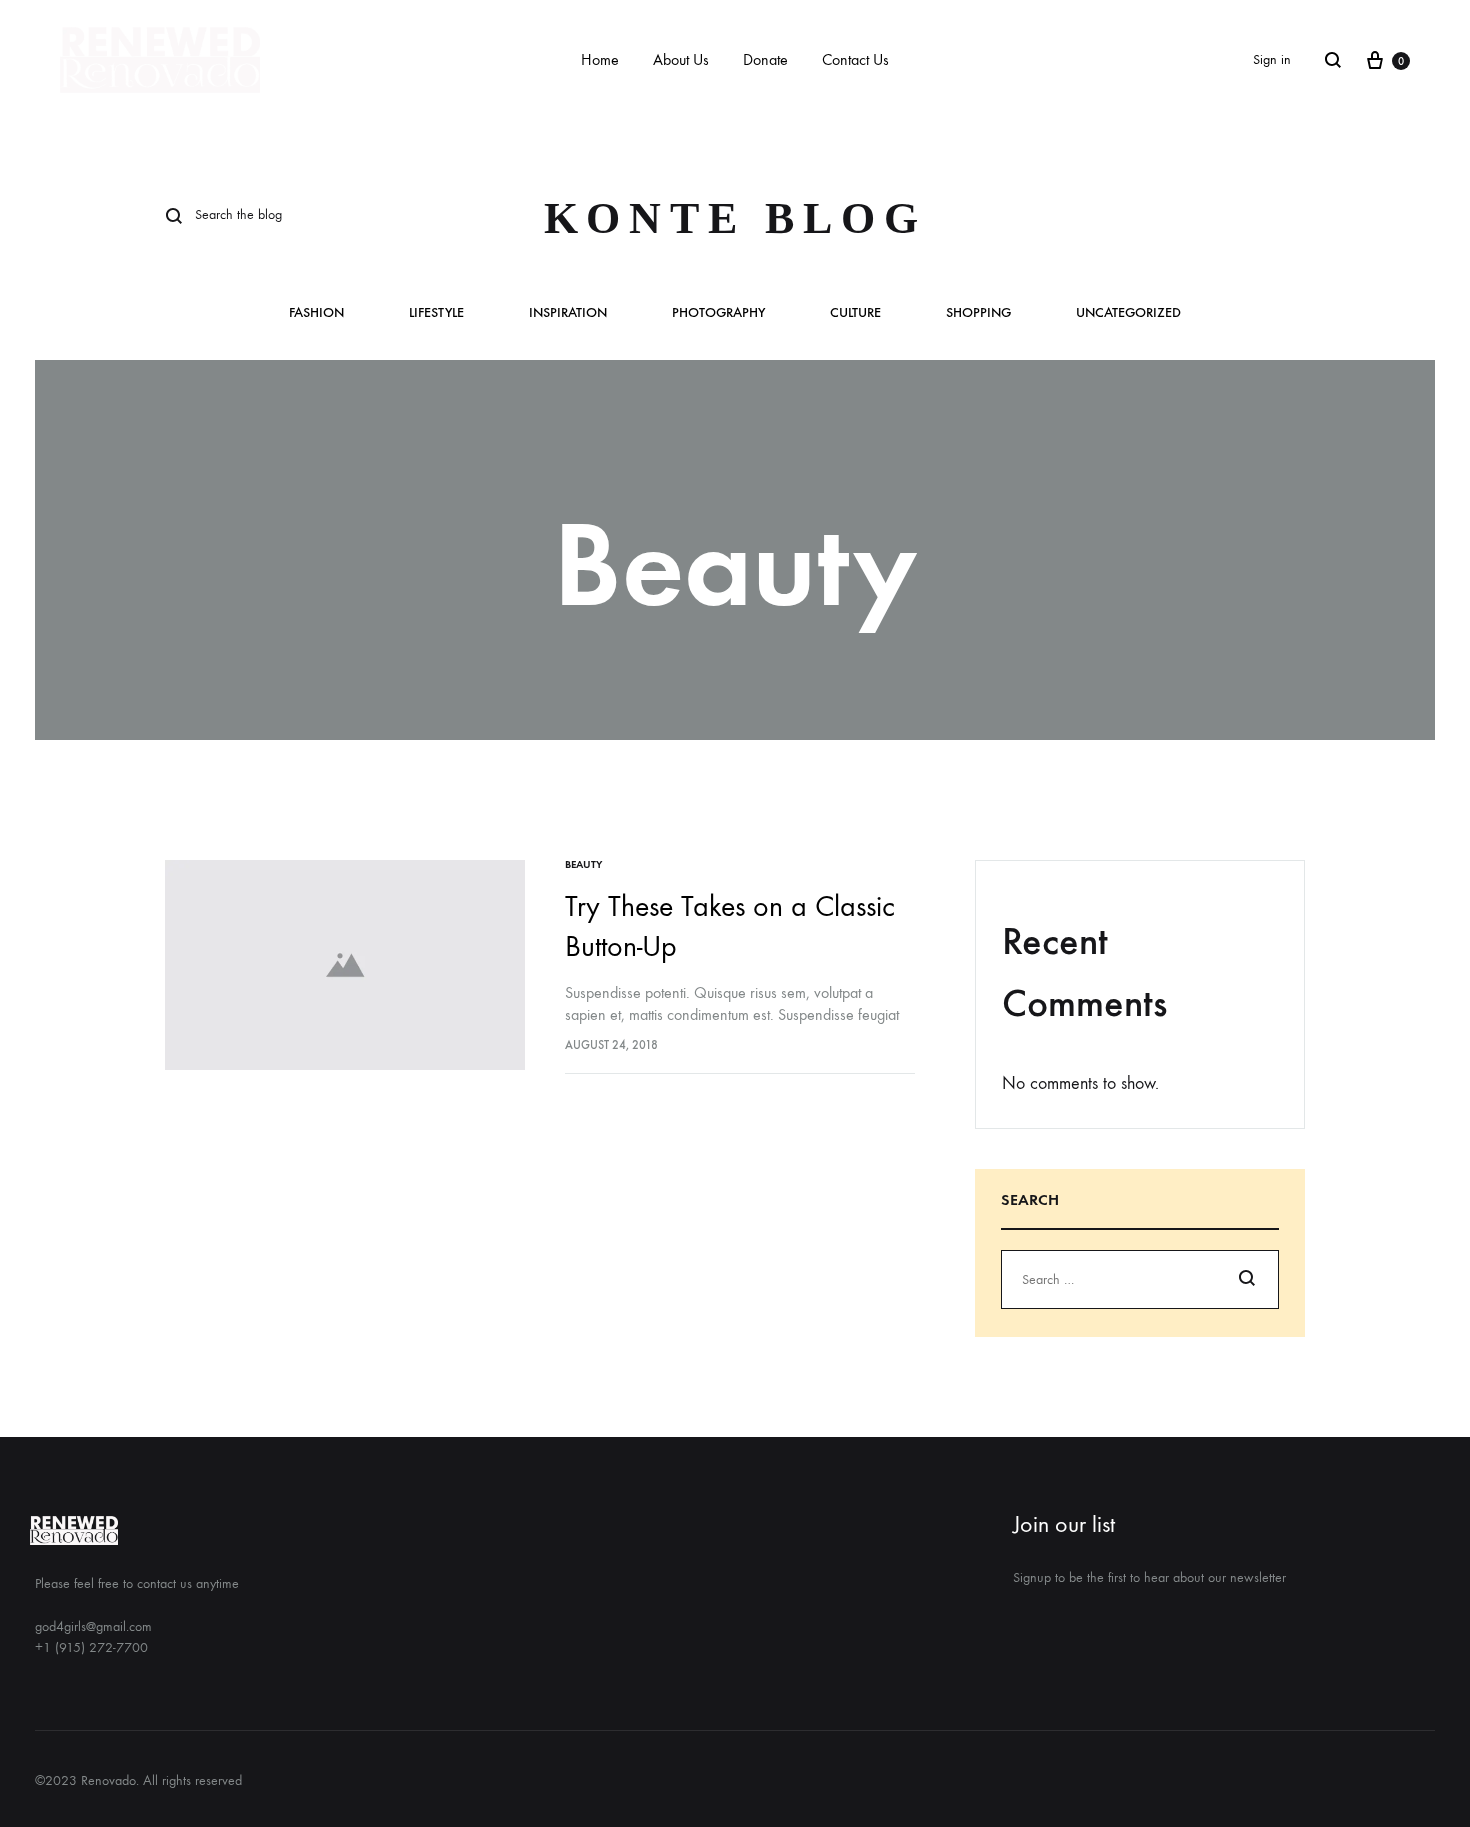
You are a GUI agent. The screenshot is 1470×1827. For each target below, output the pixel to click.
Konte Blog (735, 218)
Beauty (583, 864)
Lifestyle (436, 313)
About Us (681, 59)
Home (600, 59)
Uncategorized (1128, 313)
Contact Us (855, 59)
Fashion (316, 313)
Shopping (978, 313)
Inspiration (568, 313)
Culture (855, 313)
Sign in (1272, 59)
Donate (765, 59)
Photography (718, 313)
